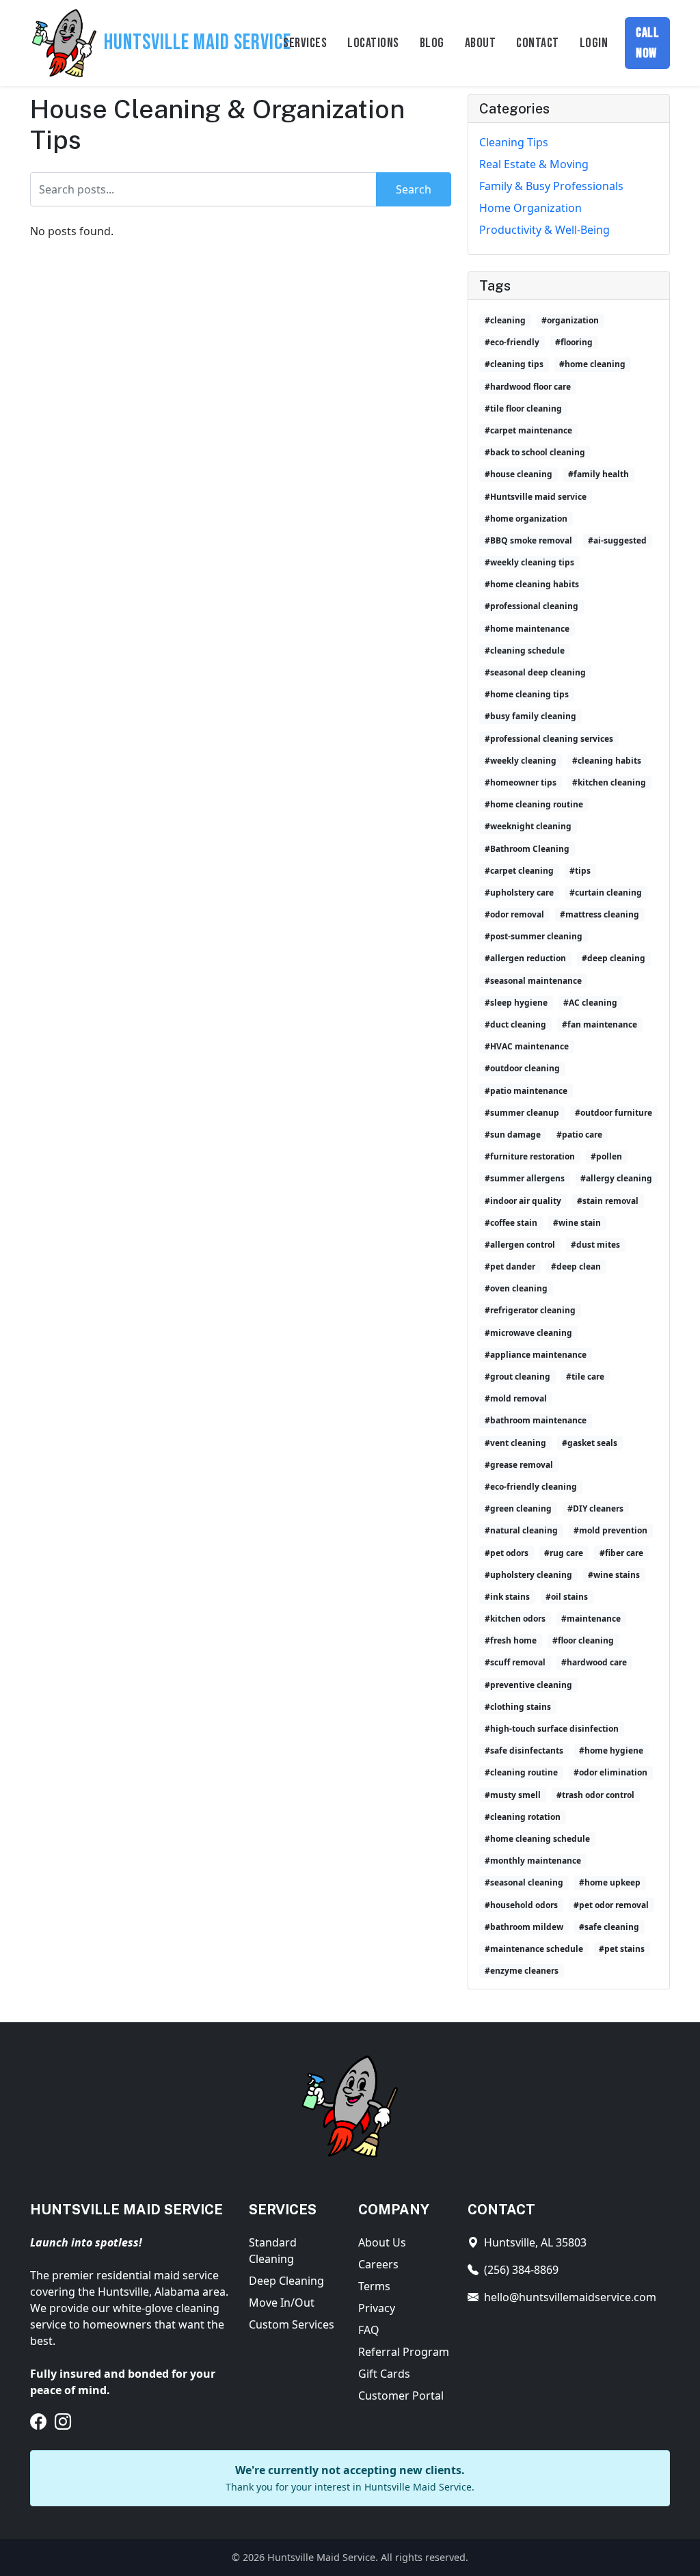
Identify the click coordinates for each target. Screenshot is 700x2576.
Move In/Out (282, 2303)
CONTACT (538, 43)
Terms (374, 2286)
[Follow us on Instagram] (63, 2421)
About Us (382, 2242)
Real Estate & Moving (534, 164)
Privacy (377, 2308)
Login (594, 43)
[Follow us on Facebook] (38, 2421)
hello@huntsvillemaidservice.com (570, 2297)
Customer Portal (401, 2396)
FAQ (369, 2330)
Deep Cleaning (286, 2281)
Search (414, 189)
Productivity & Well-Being (544, 230)
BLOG (432, 43)
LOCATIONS (373, 43)
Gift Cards (384, 2374)
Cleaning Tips (514, 142)
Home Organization (530, 208)
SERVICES (305, 43)
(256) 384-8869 (521, 2270)
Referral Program (404, 2352)
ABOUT (481, 43)
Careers (378, 2264)
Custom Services (292, 2324)
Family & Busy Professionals (551, 186)
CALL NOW (647, 43)
